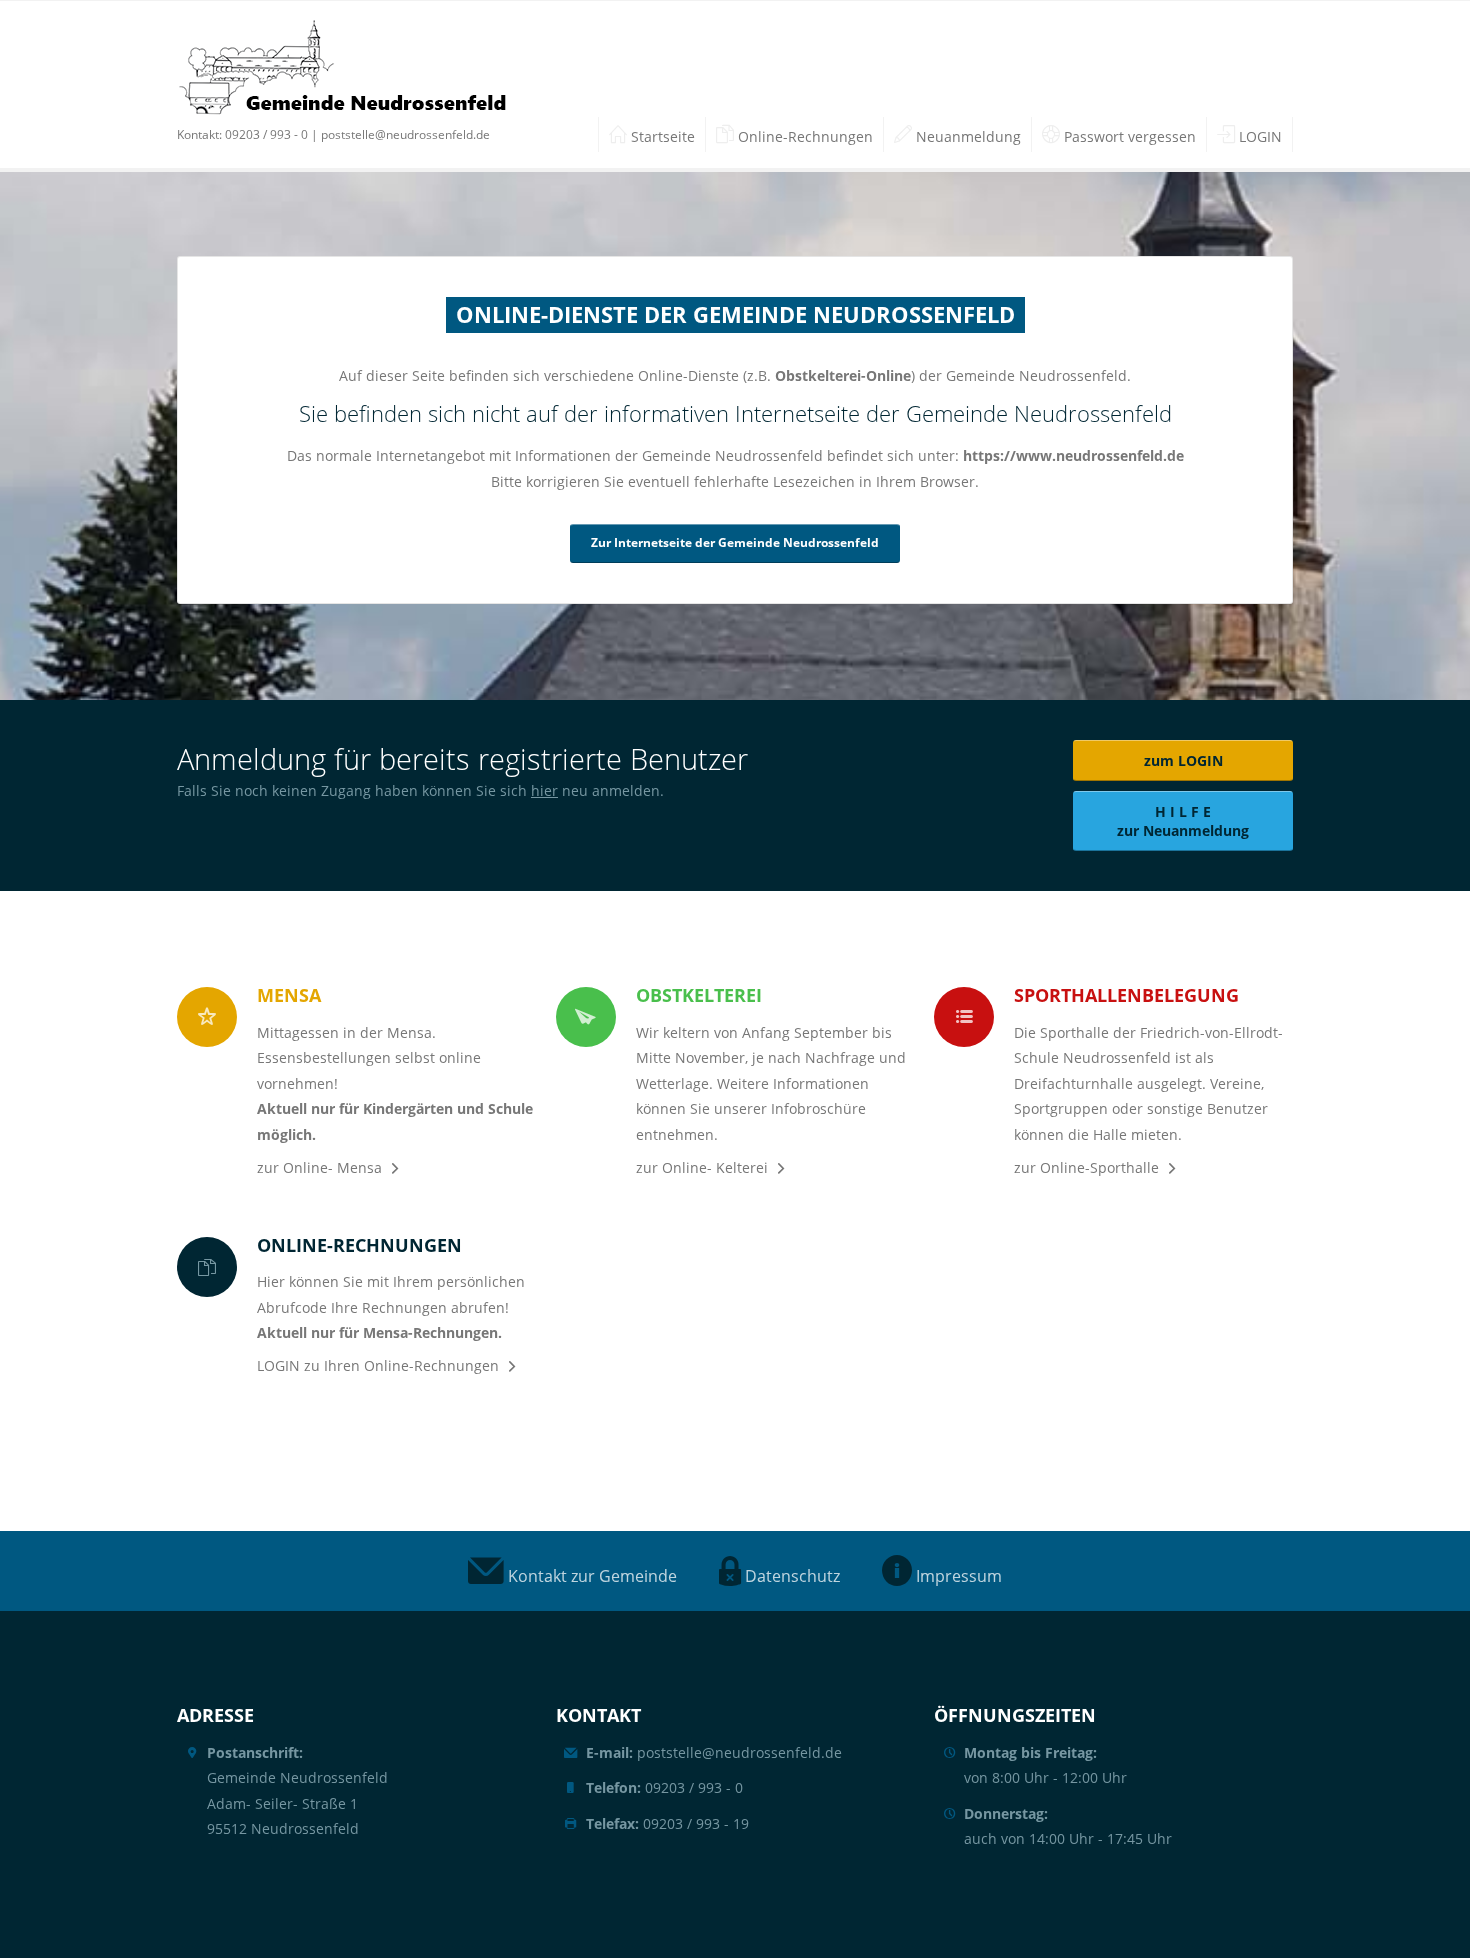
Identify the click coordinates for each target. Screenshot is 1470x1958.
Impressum (957, 1576)
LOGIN (1258, 136)
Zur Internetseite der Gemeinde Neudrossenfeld (735, 542)
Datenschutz (790, 1576)
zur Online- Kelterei (702, 1167)
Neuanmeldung (966, 136)
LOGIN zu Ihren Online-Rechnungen (378, 1365)
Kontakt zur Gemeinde (590, 1576)
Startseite (661, 136)
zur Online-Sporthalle (1086, 1167)
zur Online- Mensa (319, 1167)
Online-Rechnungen (803, 136)
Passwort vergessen (1128, 136)
